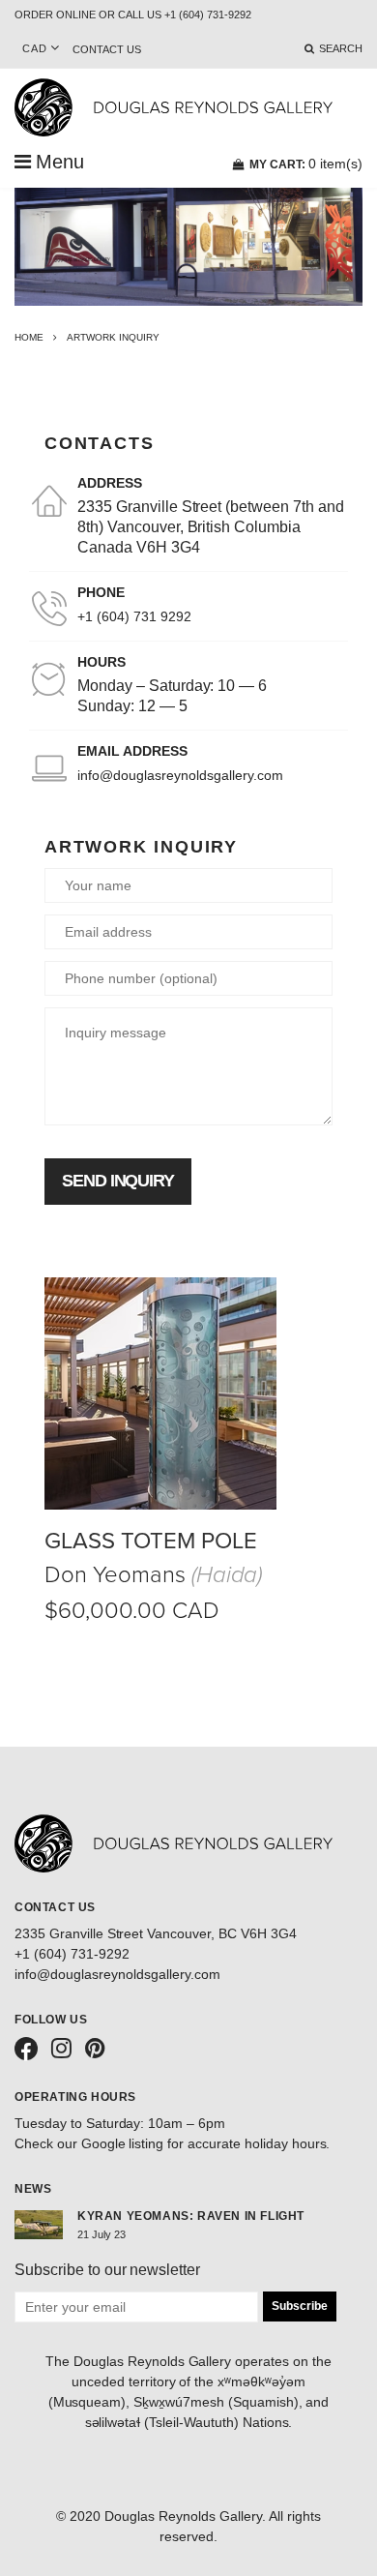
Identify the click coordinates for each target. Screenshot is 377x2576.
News (33, 2189)
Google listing (123, 2143)
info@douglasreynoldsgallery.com (180, 775)
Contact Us (107, 49)
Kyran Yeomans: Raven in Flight (191, 2216)
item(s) (306, 164)
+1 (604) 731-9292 (72, 1954)
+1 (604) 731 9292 (134, 616)
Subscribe (300, 2306)
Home (29, 337)
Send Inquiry (118, 1181)
